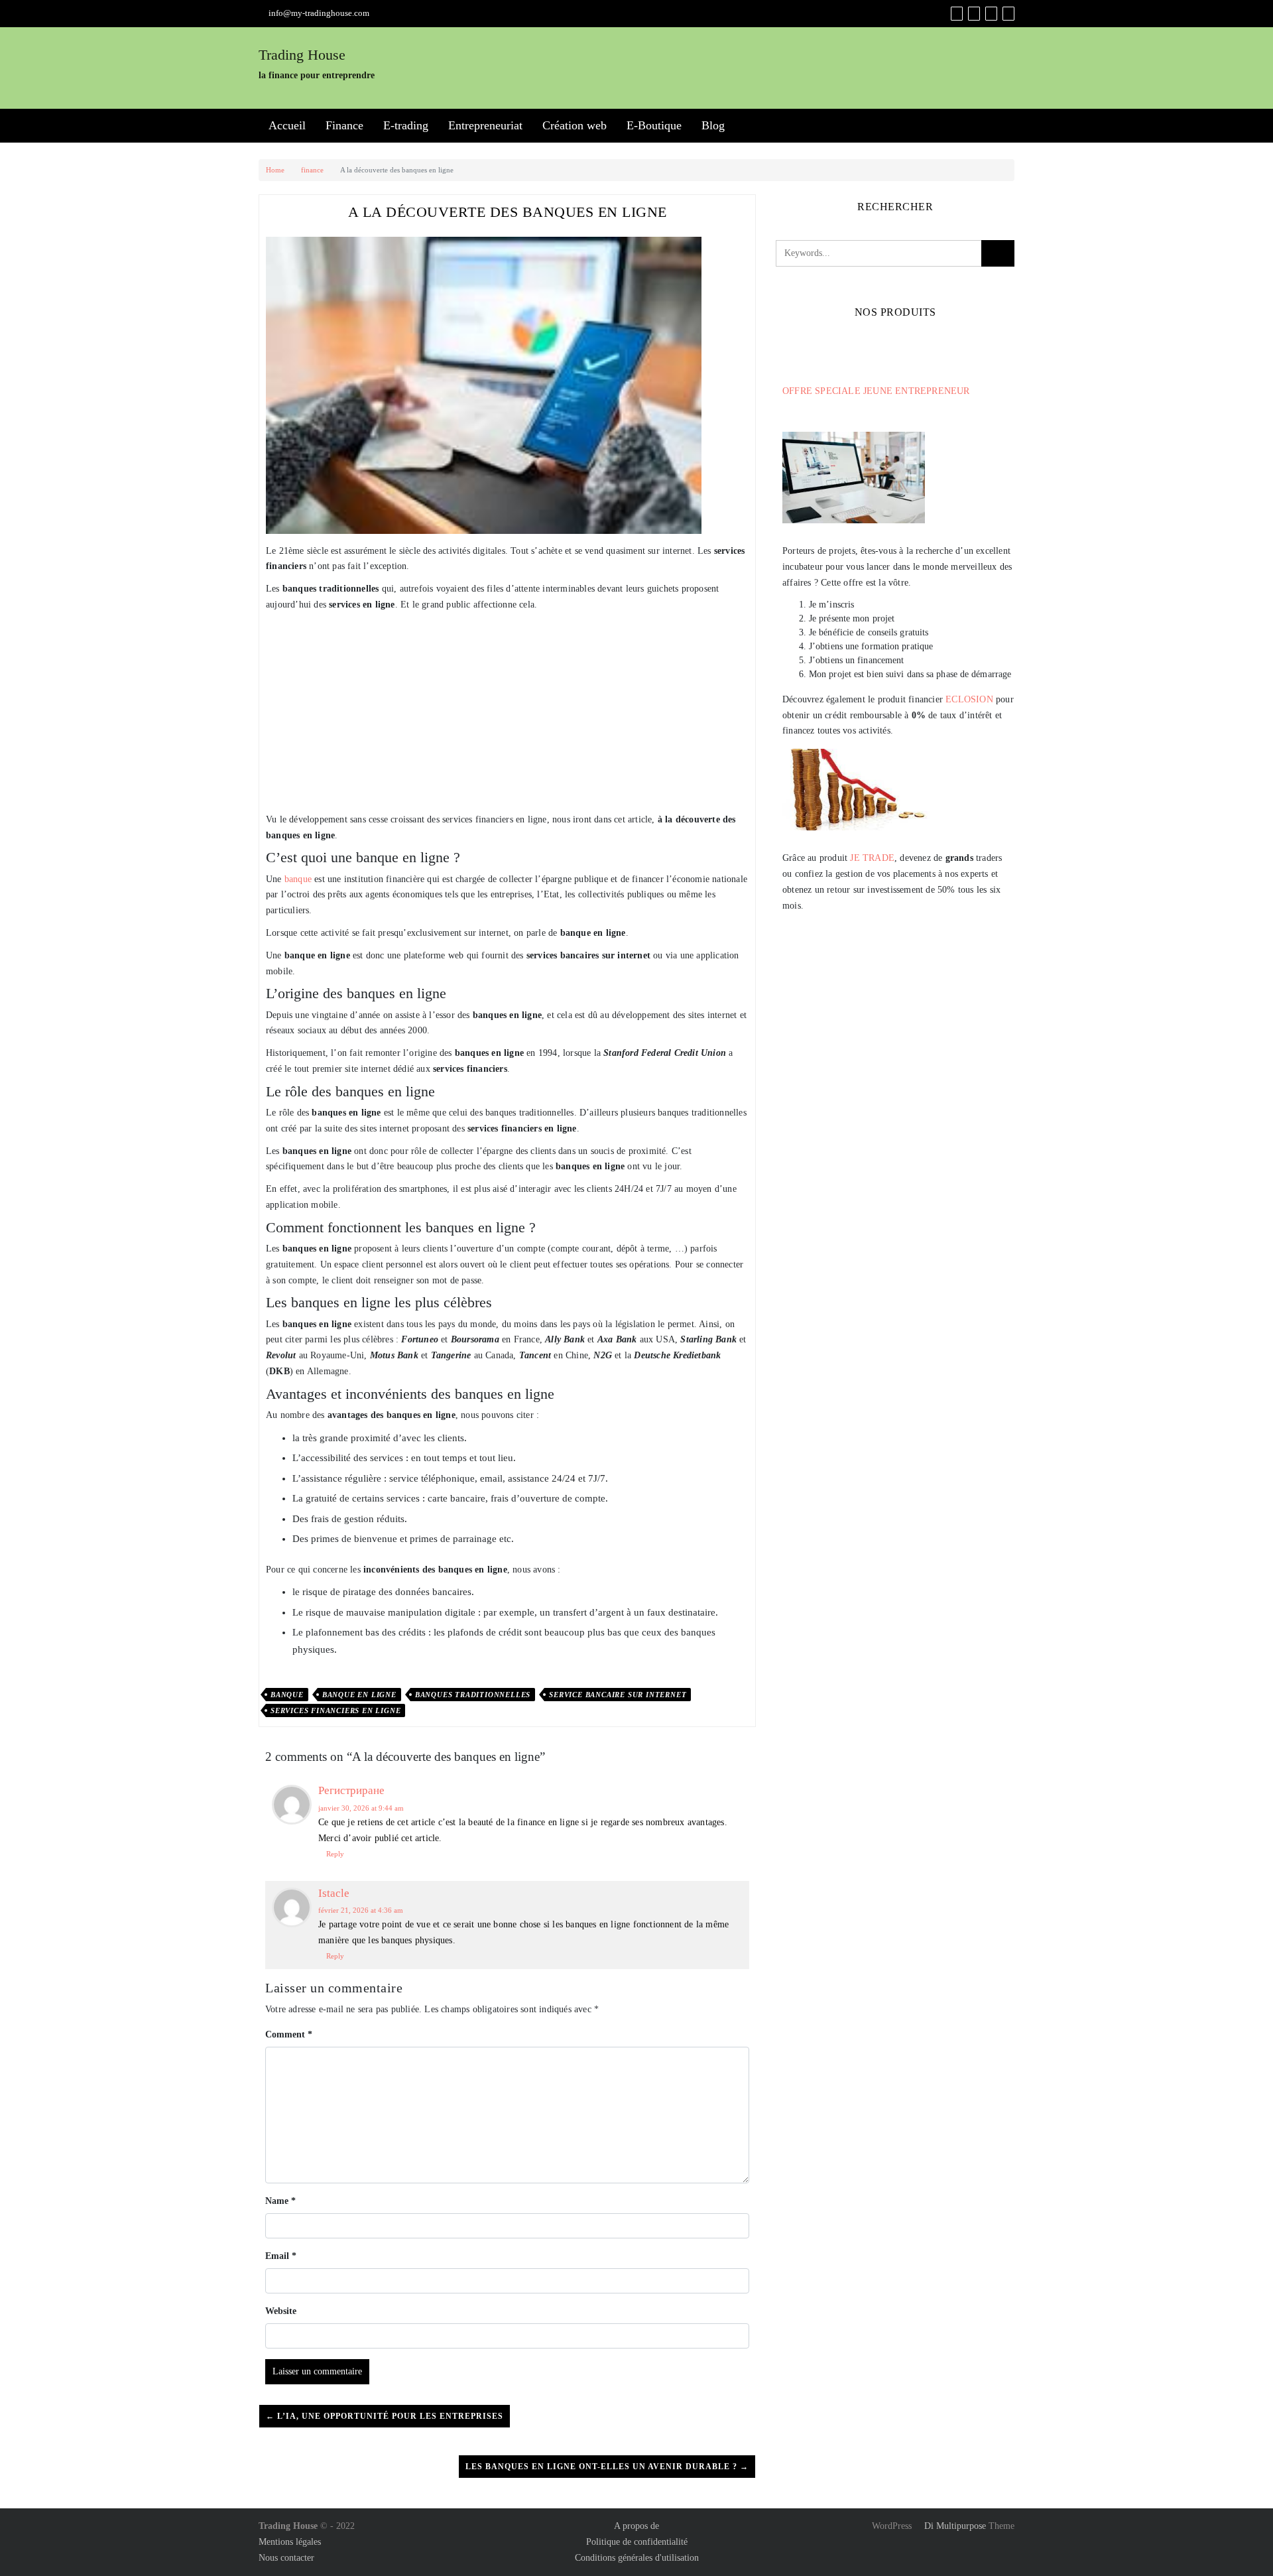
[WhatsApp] (1008, 14)
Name (280, 2201)
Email (281, 2256)
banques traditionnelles (473, 1695)
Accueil (287, 125)
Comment (289, 2034)
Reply (335, 1854)
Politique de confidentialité (637, 2542)
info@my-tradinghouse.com (319, 13)
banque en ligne (359, 1695)
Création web (575, 125)
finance (312, 170)
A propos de (636, 2526)
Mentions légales (290, 2542)
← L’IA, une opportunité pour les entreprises (385, 2416)
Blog (713, 125)
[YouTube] (991, 14)
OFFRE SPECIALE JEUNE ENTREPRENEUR (876, 391)
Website (281, 2311)
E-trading (406, 125)
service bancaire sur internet (618, 1695)
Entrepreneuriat (485, 125)
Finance (344, 125)
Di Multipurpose (954, 2526)
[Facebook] (957, 14)
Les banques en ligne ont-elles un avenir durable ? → (607, 2467)
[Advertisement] (507, 712)
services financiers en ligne (335, 1710)
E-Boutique (654, 125)
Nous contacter (286, 2558)
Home (275, 170)
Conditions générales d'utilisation (637, 2558)
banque (298, 879)
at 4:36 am (361, 1910)
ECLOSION (969, 699)
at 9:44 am (361, 1808)
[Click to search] (998, 253)
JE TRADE (872, 858)
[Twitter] (974, 14)
